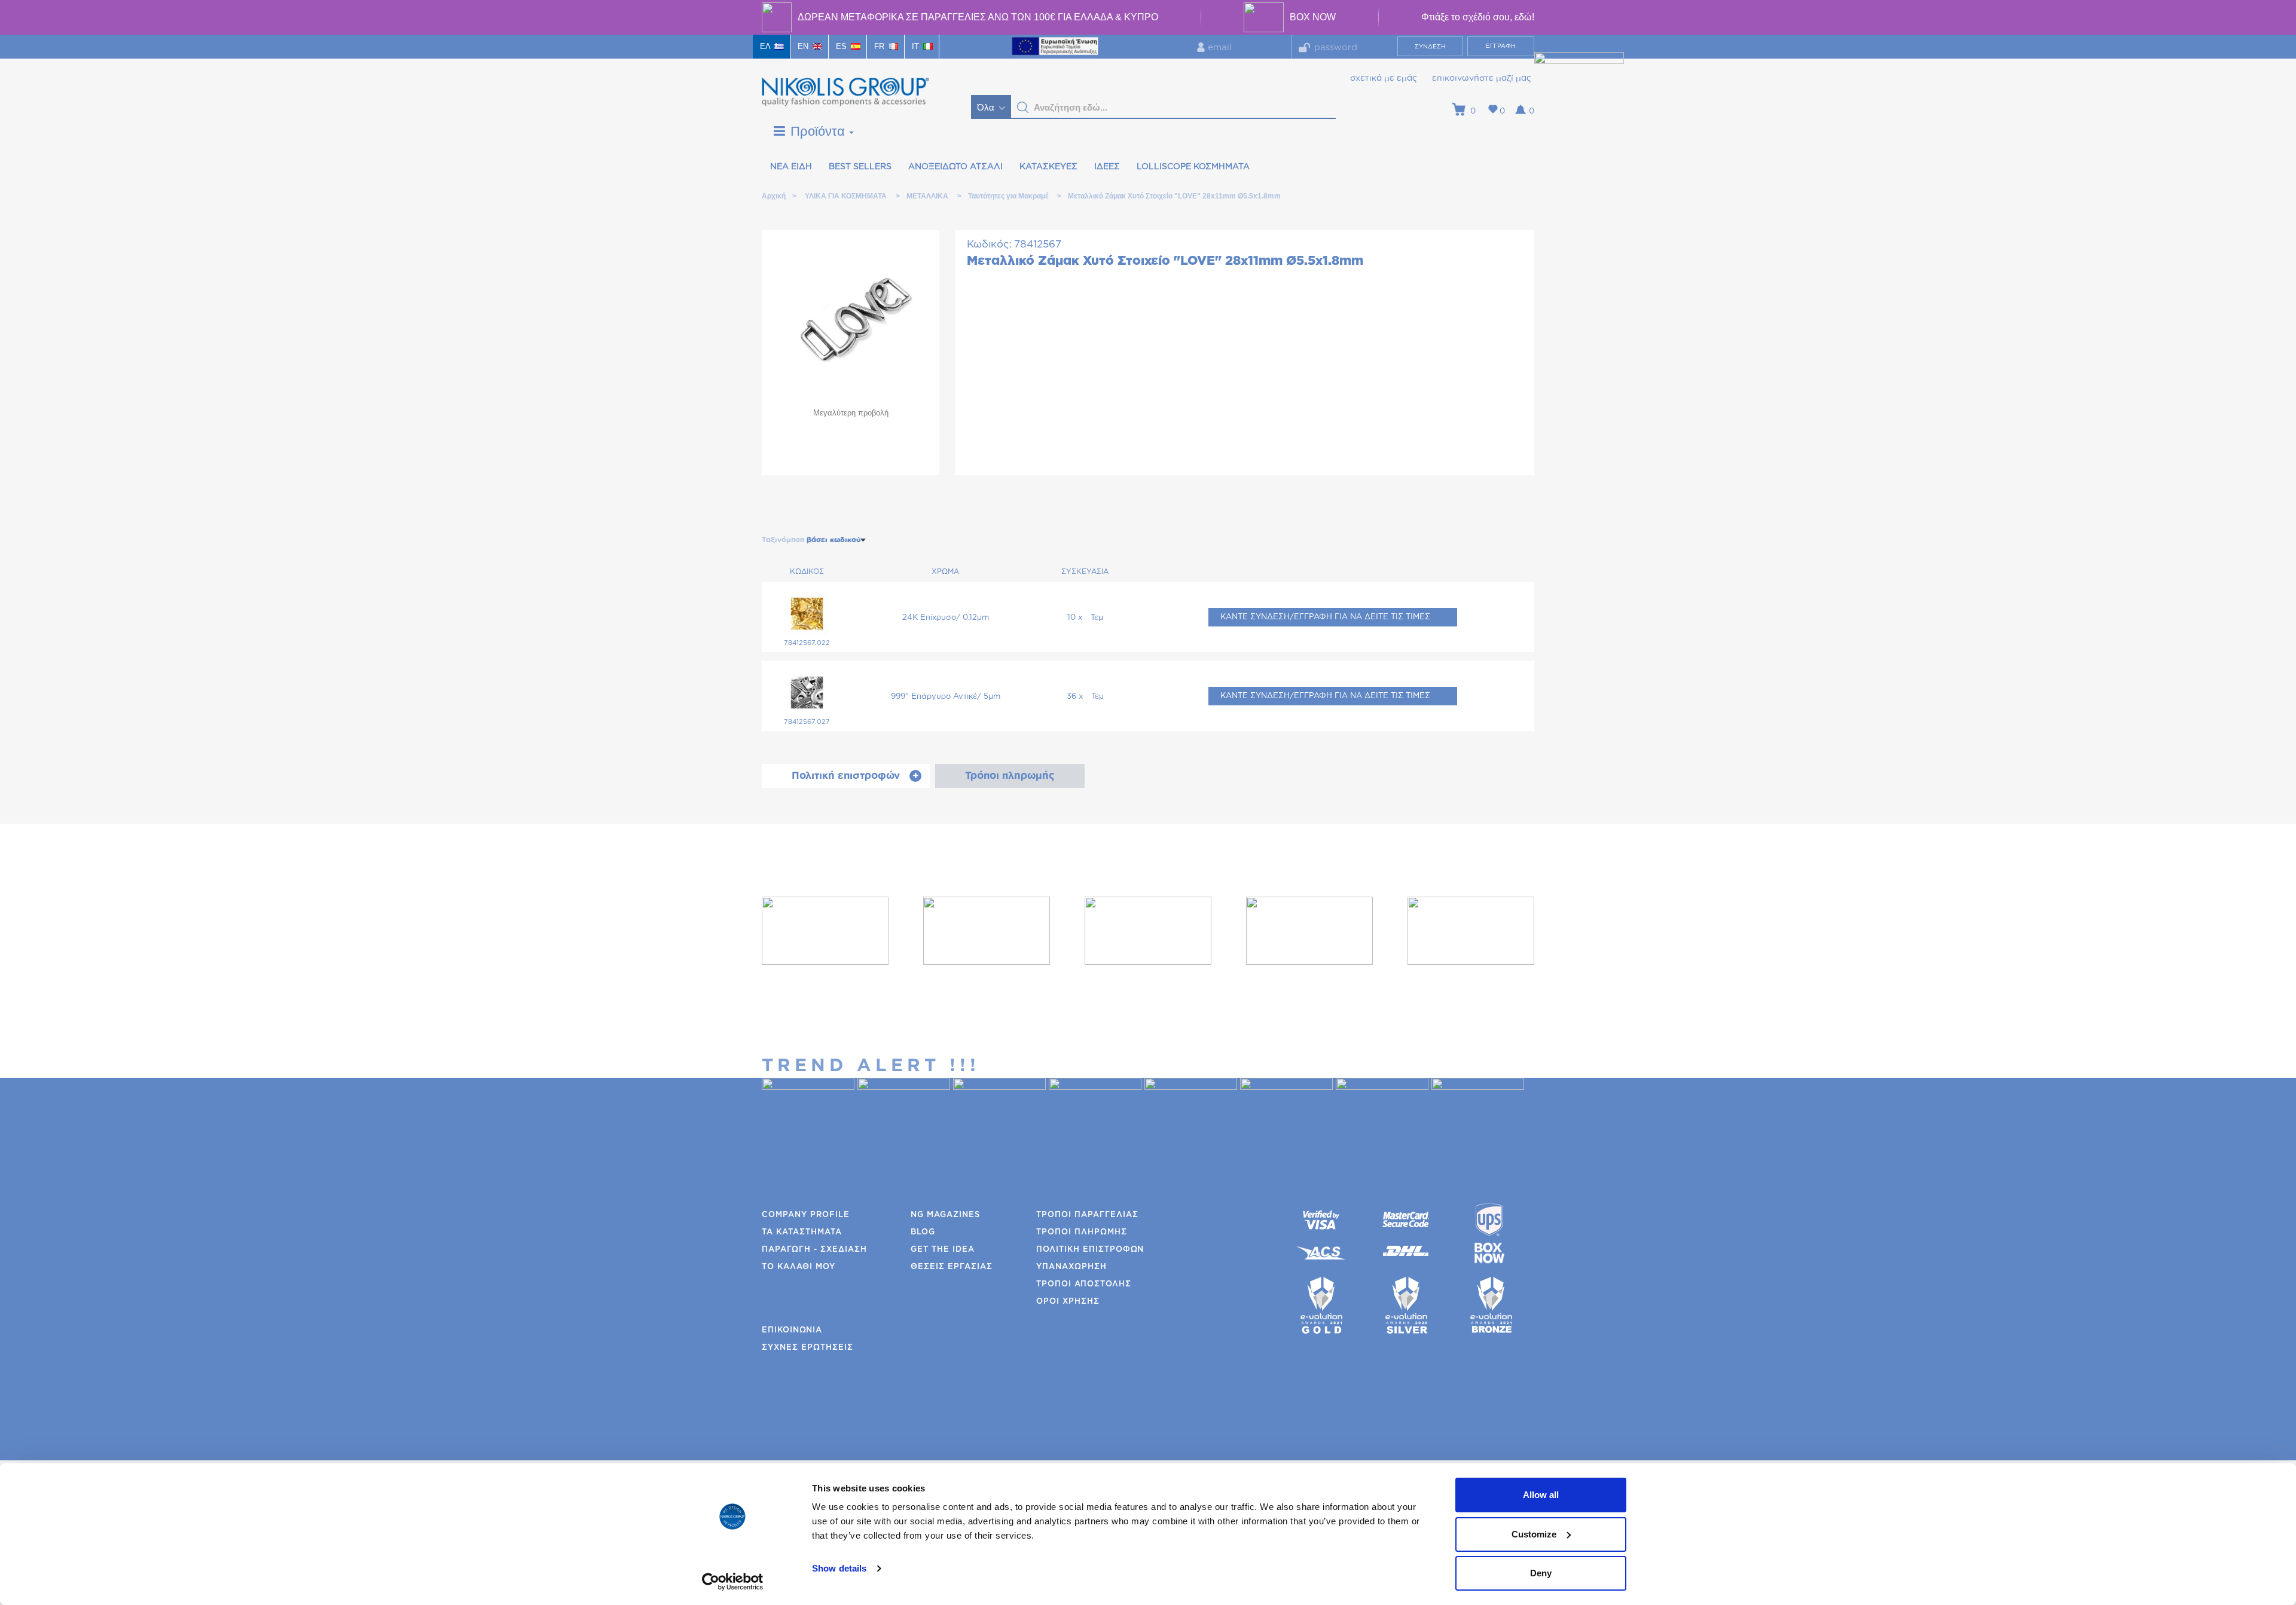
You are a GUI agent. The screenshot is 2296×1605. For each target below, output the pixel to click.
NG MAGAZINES (945, 1215)
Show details (839, 1568)
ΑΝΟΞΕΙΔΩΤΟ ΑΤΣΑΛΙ (955, 167)
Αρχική (773, 196)
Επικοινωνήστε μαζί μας (1482, 78)
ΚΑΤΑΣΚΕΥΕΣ (1048, 167)
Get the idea (943, 1250)
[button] (1023, 108)
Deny (1541, 1573)
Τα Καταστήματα (802, 1232)
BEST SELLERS (860, 167)
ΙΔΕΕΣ (1107, 167)
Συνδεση (1430, 47)
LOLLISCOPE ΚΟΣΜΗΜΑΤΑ (1193, 167)
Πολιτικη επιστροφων (1090, 1250)
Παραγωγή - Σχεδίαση (814, 1250)
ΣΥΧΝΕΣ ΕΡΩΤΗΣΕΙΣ (807, 1348)
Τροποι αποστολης (1084, 1284)
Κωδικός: (989, 244)
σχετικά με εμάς (1384, 78)
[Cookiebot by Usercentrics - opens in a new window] (733, 1582)
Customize (1534, 1534)
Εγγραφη (1501, 46)
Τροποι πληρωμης (1082, 1232)
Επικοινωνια (792, 1330)
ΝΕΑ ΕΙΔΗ (791, 167)
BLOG (923, 1232)
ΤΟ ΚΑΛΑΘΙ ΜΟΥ (799, 1267)
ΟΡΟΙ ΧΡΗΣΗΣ (1068, 1302)
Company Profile (806, 1215)
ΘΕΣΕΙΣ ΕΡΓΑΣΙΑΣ (952, 1267)
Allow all (1541, 1495)
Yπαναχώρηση (1071, 1267)
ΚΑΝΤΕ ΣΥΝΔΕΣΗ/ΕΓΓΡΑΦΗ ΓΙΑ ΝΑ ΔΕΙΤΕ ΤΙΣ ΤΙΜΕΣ (1325, 617)
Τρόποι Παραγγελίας (1087, 1215)
